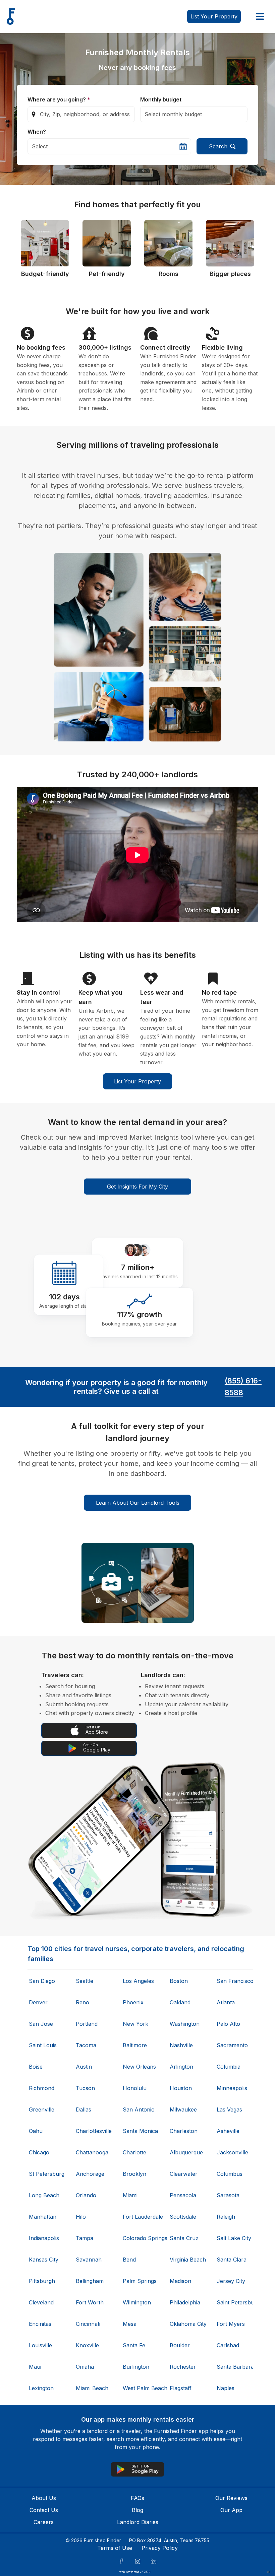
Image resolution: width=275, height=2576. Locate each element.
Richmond (42, 2088)
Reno (82, 2002)
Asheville (228, 2131)
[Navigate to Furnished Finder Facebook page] (121, 2561)
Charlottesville (93, 2131)
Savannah (89, 2260)
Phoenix (133, 2002)
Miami (130, 2195)
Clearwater (184, 2174)
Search (218, 146)
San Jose (41, 2024)
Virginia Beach (187, 2260)
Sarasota (228, 2195)
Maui (35, 2367)
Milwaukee (183, 2109)
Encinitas (40, 2324)
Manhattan (43, 2217)
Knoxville (87, 2345)
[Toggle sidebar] (260, 16)
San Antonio (139, 2109)
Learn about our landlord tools (138, 1503)
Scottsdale (183, 2217)
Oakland (180, 2002)
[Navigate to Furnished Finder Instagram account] (137, 2561)
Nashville (181, 2045)
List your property (214, 16)
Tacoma (86, 2045)
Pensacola (183, 2195)
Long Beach (44, 2195)
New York (135, 2024)
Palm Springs (140, 2281)
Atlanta (226, 2002)
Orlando (86, 2195)
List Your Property (137, 1081)
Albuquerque (186, 2152)
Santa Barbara (234, 2367)
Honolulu (135, 2088)
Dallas (84, 2109)
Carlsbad (228, 2345)
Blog (137, 2510)
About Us (44, 2498)
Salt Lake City (234, 2238)
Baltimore (135, 2045)
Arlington (181, 2067)
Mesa (130, 2324)
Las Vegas (229, 2109)
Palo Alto (228, 2024)
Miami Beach (92, 2388)
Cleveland (41, 2302)
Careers (44, 2522)
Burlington (136, 2367)
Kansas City (44, 2260)
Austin (84, 2067)
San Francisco (234, 1981)
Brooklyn (134, 2174)
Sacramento (232, 2045)
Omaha (85, 2367)
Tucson (85, 2088)
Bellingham (90, 2281)
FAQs (137, 2498)
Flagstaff (181, 2388)
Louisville (40, 2345)
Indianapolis (44, 2238)
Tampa (85, 2238)
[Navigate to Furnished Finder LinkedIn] (154, 2561)
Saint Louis (43, 2045)
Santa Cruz (184, 2238)
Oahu (36, 2131)
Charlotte (134, 2152)
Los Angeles (138, 1981)
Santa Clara (232, 2260)
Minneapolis (232, 2088)
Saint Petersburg (234, 2302)
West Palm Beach (140, 2388)
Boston (179, 1981)
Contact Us (44, 2510)
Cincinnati (88, 2324)
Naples (226, 2388)
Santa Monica (140, 2131)
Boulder (180, 2345)
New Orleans (139, 2067)
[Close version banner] (268, 2572)
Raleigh (226, 2217)
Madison (180, 2281)
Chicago (39, 2152)
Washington (185, 2024)
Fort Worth (90, 2302)
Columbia (229, 2067)
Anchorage (90, 2174)
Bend (129, 2260)
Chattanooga (92, 2152)
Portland (87, 2024)
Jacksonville (232, 2152)
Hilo (81, 2217)
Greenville (42, 2109)
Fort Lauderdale (140, 2217)
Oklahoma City (187, 2324)
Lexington (41, 2388)
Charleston (184, 2131)
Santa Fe (134, 2345)
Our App (231, 2510)
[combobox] (81, 114)
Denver (38, 2002)
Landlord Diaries (138, 2522)
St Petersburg (46, 2174)
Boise (36, 2067)
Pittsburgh (42, 2281)
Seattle (85, 1981)
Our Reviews (231, 2498)
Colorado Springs (140, 2238)
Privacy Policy (160, 2548)
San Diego (42, 1981)
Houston (181, 2088)
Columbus (230, 2174)
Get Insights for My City (137, 1187)
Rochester (183, 2367)
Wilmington (137, 2302)
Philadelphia (185, 2302)
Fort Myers (231, 2324)
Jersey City (231, 2281)
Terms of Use (115, 2548)
